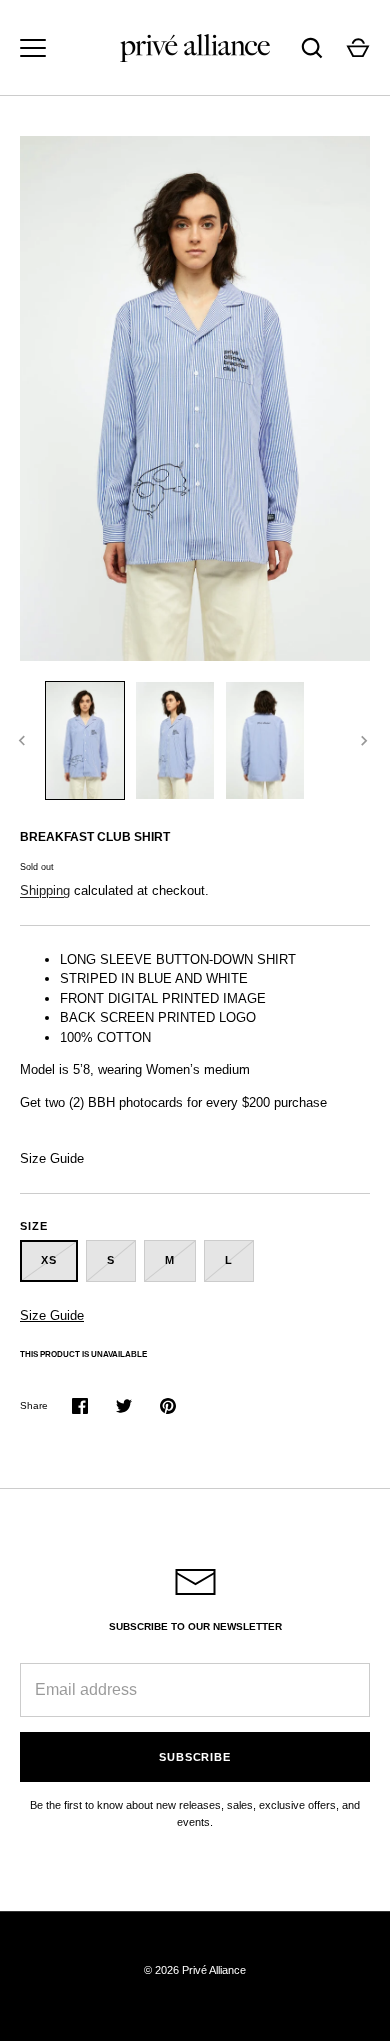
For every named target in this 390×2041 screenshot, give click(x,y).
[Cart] (358, 48)
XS (49, 1260)
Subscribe (195, 1757)
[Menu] (33, 48)
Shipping (45, 890)
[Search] (312, 48)
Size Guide (52, 1158)
